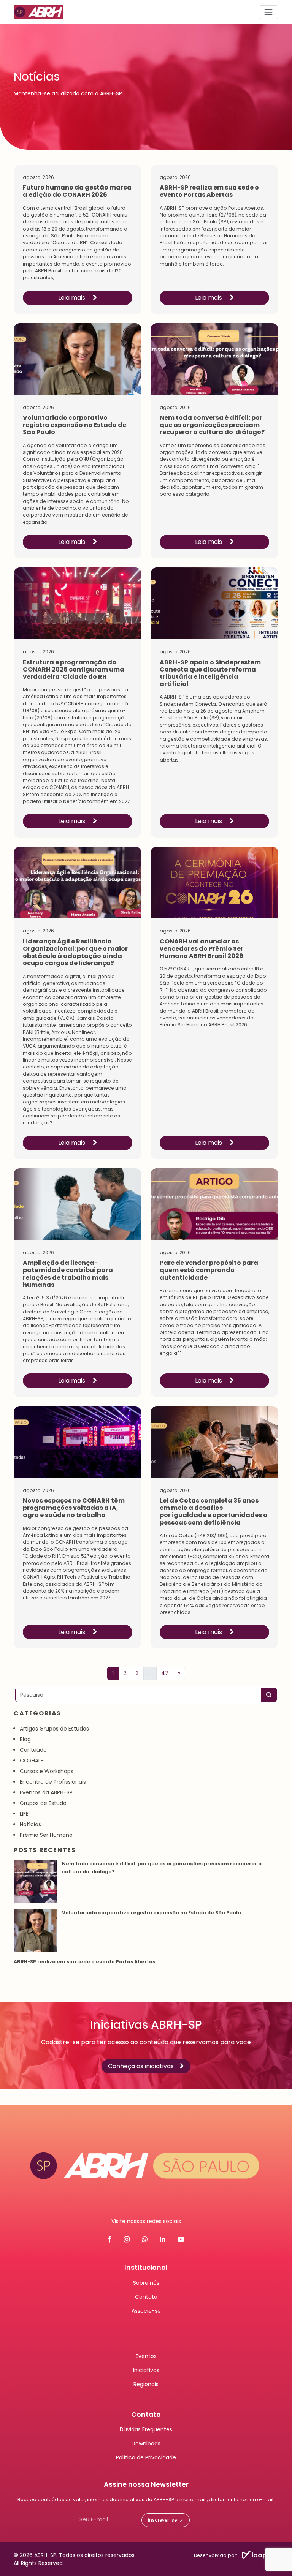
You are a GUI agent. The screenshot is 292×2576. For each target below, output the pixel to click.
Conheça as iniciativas (141, 2066)
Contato (146, 2296)
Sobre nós (146, 2282)
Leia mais (72, 298)
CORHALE (32, 1761)
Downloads (146, 2443)
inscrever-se (162, 2520)
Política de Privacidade (146, 2457)
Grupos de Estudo (43, 1803)
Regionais (146, 2384)
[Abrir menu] (268, 12)
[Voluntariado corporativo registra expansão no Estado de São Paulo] (35, 1930)
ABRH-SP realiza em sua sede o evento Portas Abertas (85, 1962)
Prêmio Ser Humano (46, 1835)
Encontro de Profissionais (53, 1782)
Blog (25, 1739)
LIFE (24, 1814)
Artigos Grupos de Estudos (54, 1729)
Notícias (30, 1824)
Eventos (146, 2356)
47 (165, 1673)
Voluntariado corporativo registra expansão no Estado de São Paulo (152, 1913)
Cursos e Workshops (47, 1771)
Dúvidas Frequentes (146, 2429)
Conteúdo (33, 1750)
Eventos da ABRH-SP (46, 1792)
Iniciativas (146, 2370)
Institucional (146, 2268)
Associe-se (146, 2310)
